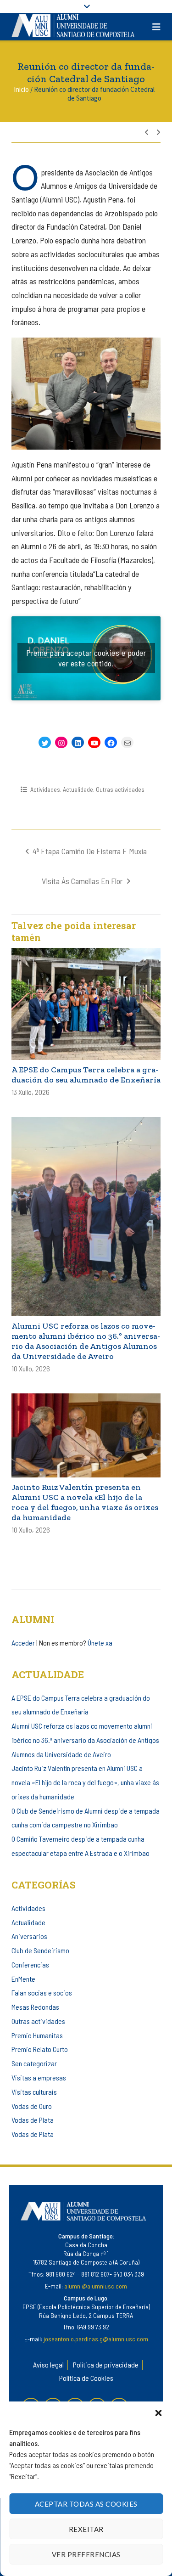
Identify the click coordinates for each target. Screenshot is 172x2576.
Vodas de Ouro (32, 2106)
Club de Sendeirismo (40, 1950)
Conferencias (30, 1964)
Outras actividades (120, 789)
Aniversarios (29, 1936)
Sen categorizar (34, 2063)
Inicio (21, 89)
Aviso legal (48, 2365)
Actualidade (78, 789)
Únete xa (100, 1643)
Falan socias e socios (42, 1993)
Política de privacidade (106, 2365)
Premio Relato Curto (40, 2049)
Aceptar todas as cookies (86, 2504)
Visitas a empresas (39, 2077)
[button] (158, 2413)
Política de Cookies (86, 2378)
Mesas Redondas (35, 2007)
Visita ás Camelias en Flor (82, 881)
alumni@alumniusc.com (96, 2286)
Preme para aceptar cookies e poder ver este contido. (86, 658)
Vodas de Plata (33, 2120)
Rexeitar (86, 2529)
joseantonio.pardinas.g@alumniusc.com (96, 2339)
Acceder (23, 1643)
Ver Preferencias (86, 2554)
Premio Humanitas (37, 2035)
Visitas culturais (34, 2092)
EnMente (23, 1979)
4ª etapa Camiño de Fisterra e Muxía (90, 851)
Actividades (45, 789)
